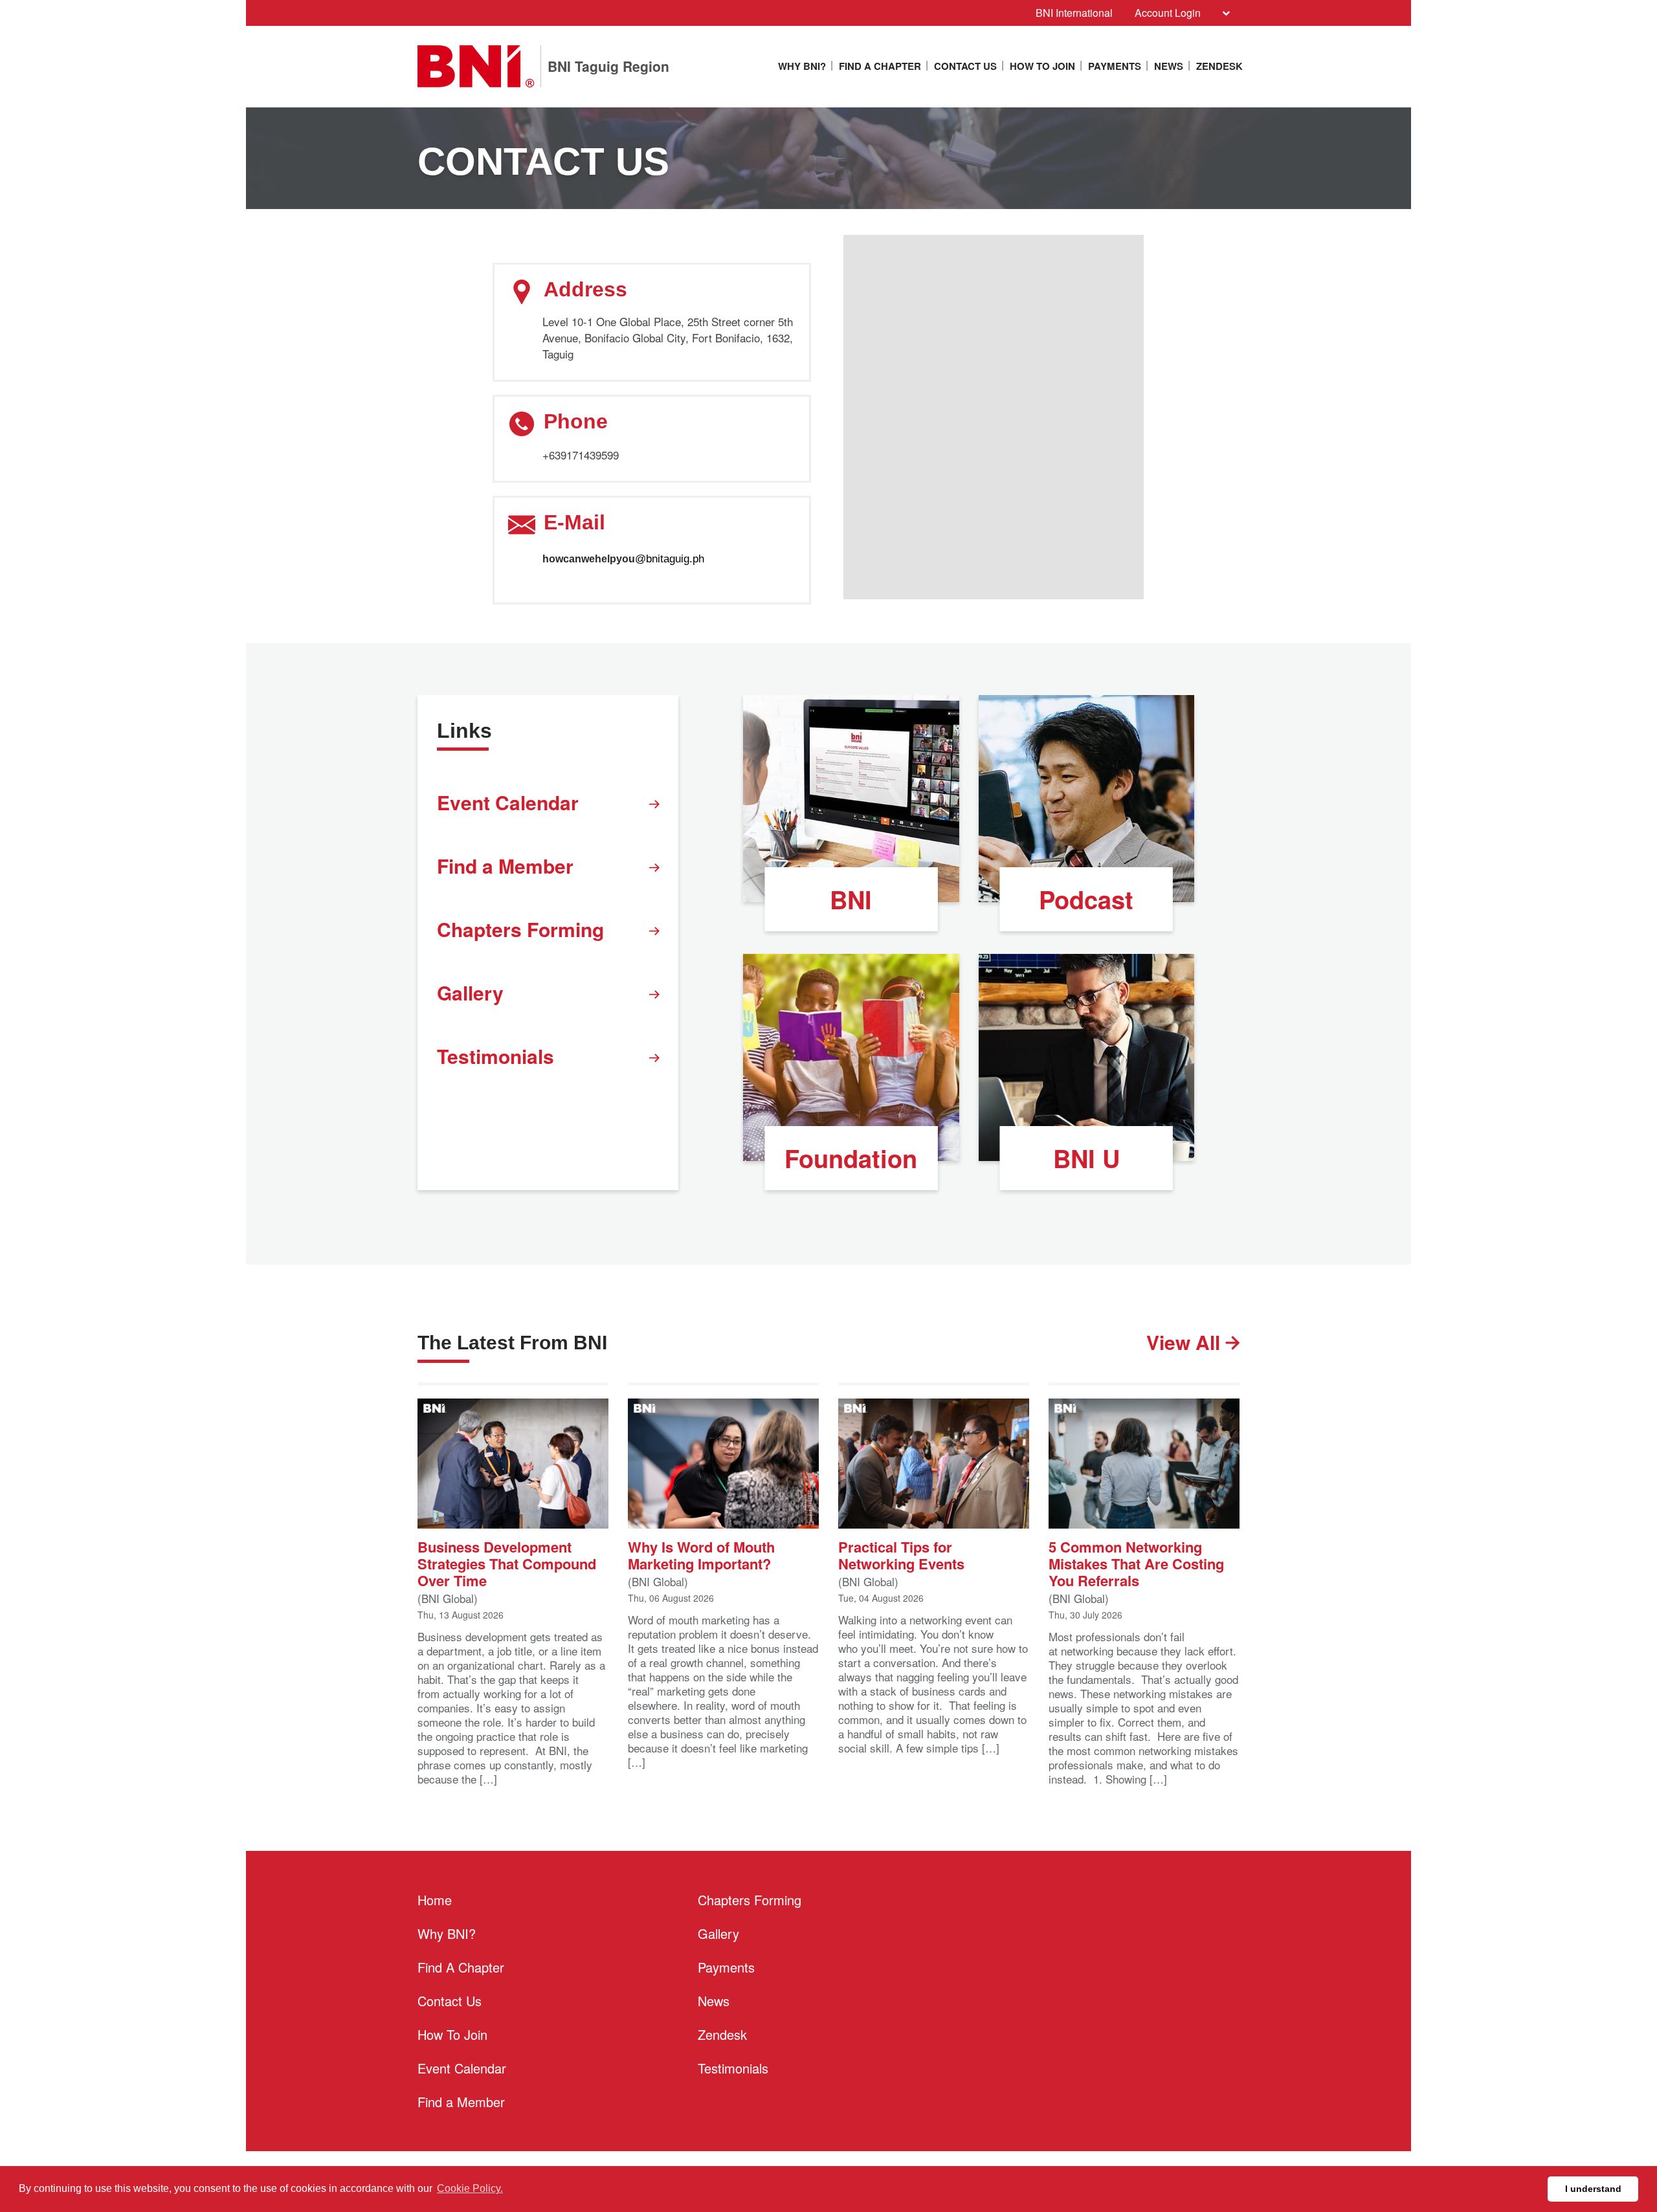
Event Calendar (508, 802)
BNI (851, 899)
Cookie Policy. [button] (470, 2188)
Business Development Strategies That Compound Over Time (507, 1563)
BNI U (1086, 1158)
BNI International (1074, 13)
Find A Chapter (880, 66)
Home (435, 1900)
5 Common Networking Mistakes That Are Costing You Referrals (1136, 1563)
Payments (1115, 66)
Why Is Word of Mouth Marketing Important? (701, 1554)
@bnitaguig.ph (670, 559)
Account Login (1168, 13)
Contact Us (965, 66)
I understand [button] (1593, 2189)
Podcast (1086, 899)
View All (1186, 1342)
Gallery (470, 992)
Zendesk (1219, 66)
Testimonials (495, 1056)
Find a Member (505, 866)
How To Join (1042, 66)
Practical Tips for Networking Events (901, 1554)
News (1169, 66)
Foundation (851, 1158)
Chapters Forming (520, 929)
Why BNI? (802, 66)
